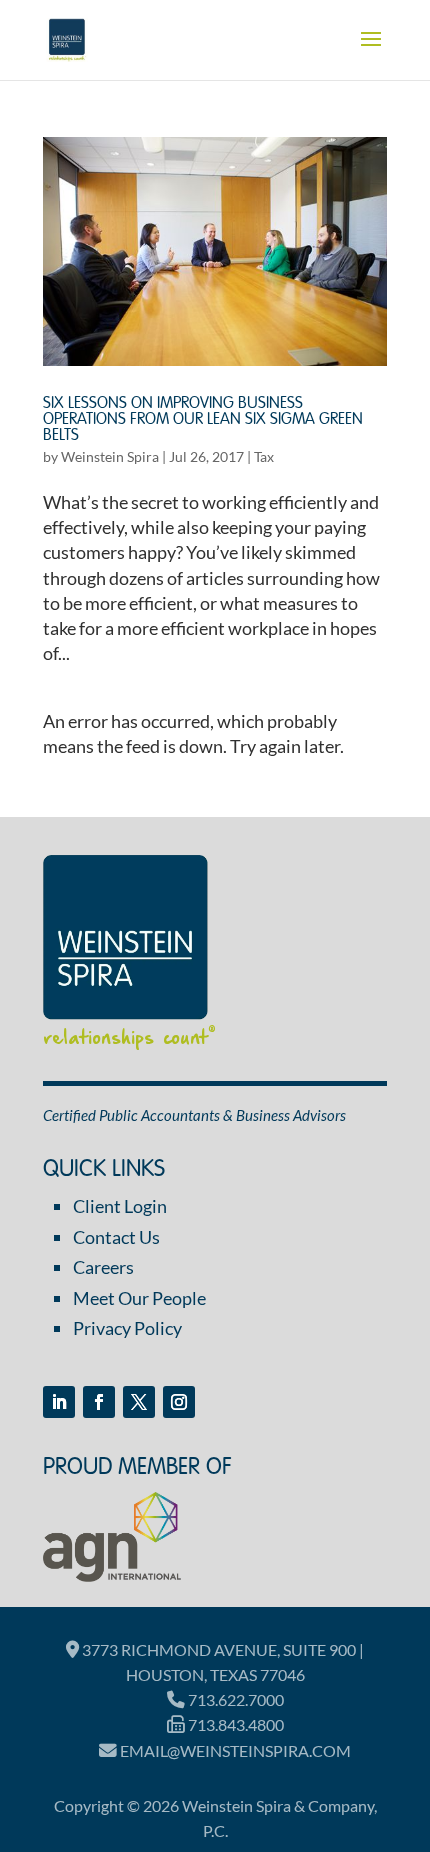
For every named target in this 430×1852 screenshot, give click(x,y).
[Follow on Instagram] (179, 1402)
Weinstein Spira (110, 456)
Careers (103, 1267)
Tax (264, 456)
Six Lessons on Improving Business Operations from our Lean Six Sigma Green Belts (203, 420)
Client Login (120, 1206)
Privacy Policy (127, 1328)
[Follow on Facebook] (99, 1402)
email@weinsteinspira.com (234, 1750)
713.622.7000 (234, 1699)
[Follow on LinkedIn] (59, 1402)
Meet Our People (139, 1298)
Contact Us (116, 1237)
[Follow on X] (139, 1402)
